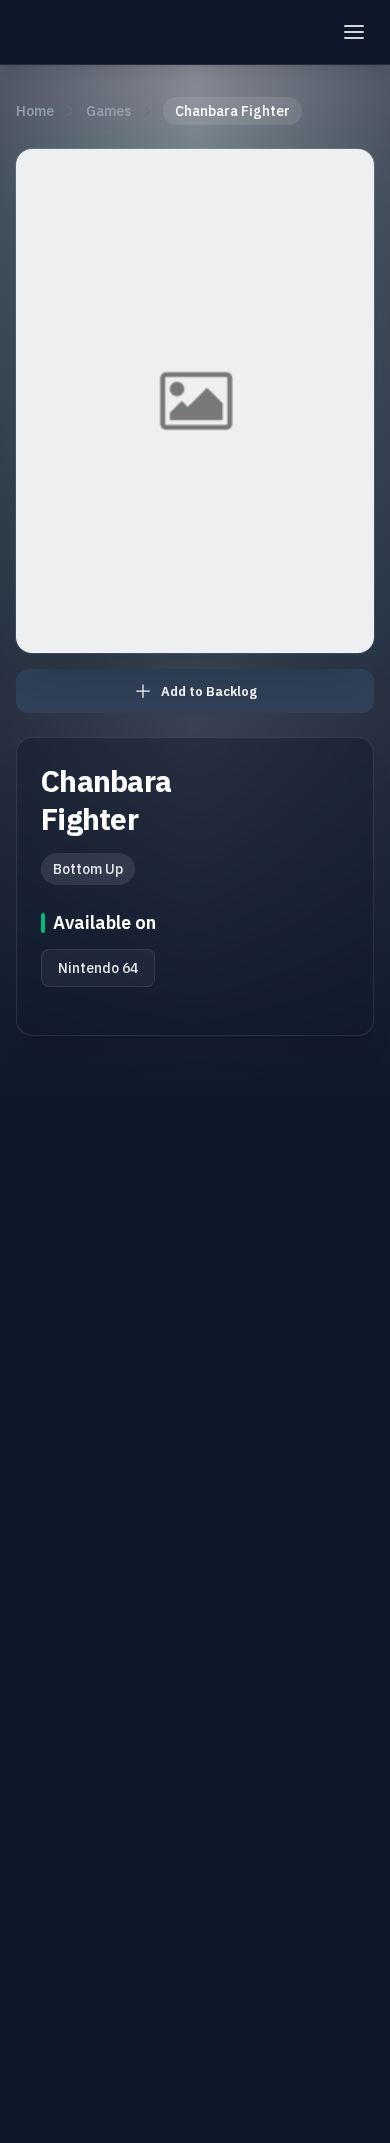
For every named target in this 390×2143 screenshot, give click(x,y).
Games (108, 111)
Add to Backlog (209, 691)
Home (35, 111)
